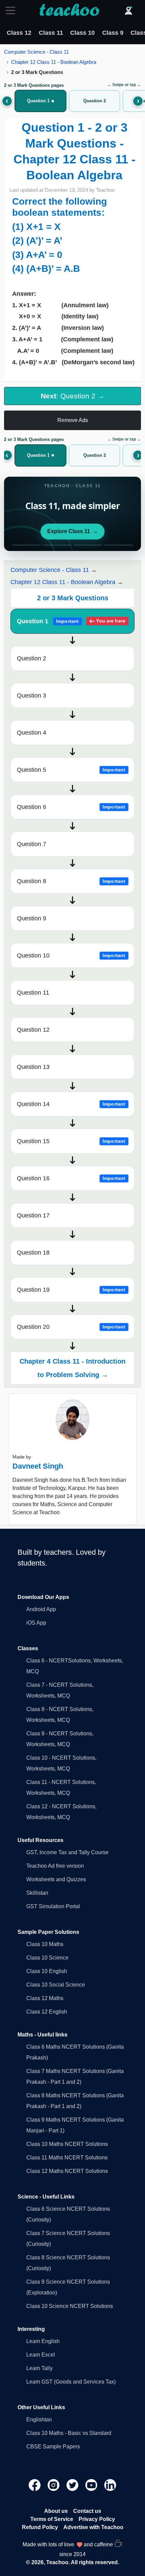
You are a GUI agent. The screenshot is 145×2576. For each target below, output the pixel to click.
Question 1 (71, 621)
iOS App (36, 1623)
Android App (41, 1609)
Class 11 (51, 33)
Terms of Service (52, 2519)
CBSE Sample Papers (53, 2447)
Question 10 (71, 955)
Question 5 (71, 770)
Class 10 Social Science (56, 1985)
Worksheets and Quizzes (56, 1879)
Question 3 (32, 695)
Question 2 (32, 658)
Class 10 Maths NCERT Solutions (67, 2144)
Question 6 (71, 807)
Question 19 (71, 1290)
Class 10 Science (47, 1958)
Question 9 (32, 918)
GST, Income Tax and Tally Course (67, 1852)
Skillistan (37, 1893)
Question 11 (33, 993)
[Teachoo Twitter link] (73, 2485)
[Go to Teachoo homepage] (69, 10)
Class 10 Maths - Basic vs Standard (69, 2433)
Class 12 (19, 33)
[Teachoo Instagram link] (54, 2485)
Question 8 (71, 881)
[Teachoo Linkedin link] (110, 2485)
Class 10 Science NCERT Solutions (70, 2306)
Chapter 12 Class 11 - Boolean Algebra (54, 62)
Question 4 (32, 733)
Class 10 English (47, 1971)
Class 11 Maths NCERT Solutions (67, 2158)
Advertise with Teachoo (93, 2527)
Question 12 (33, 1030)
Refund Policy (40, 2527)
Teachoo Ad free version (55, 1866)
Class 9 (113, 33)
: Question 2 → (73, 396)
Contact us (87, 2511)
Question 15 (71, 1141)
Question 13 (33, 1067)
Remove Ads (73, 420)
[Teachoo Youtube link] (92, 2485)
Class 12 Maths (45, 1998)
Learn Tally (39, 2368)
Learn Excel (41, 2355)
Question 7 (32, 844)
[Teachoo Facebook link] (35, 2485)
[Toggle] (12, 10)
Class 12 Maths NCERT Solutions (67, 2171)
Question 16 (71, 1178)
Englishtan (39, 2420)
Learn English (43, 2341)
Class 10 (82, 33)
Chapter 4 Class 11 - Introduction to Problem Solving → (72, 1368)
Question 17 (33, 1215)
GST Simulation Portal (53, 1906)
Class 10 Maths (45, 1944)
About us (56, 2511)
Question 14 (71, 1104)
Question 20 (71, 1327)
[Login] (128, 10)
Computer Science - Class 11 (36, 52)
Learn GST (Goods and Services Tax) (71, 2382)
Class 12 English (47, 2012)
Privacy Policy (97, 2519)
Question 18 (33, 1253)
